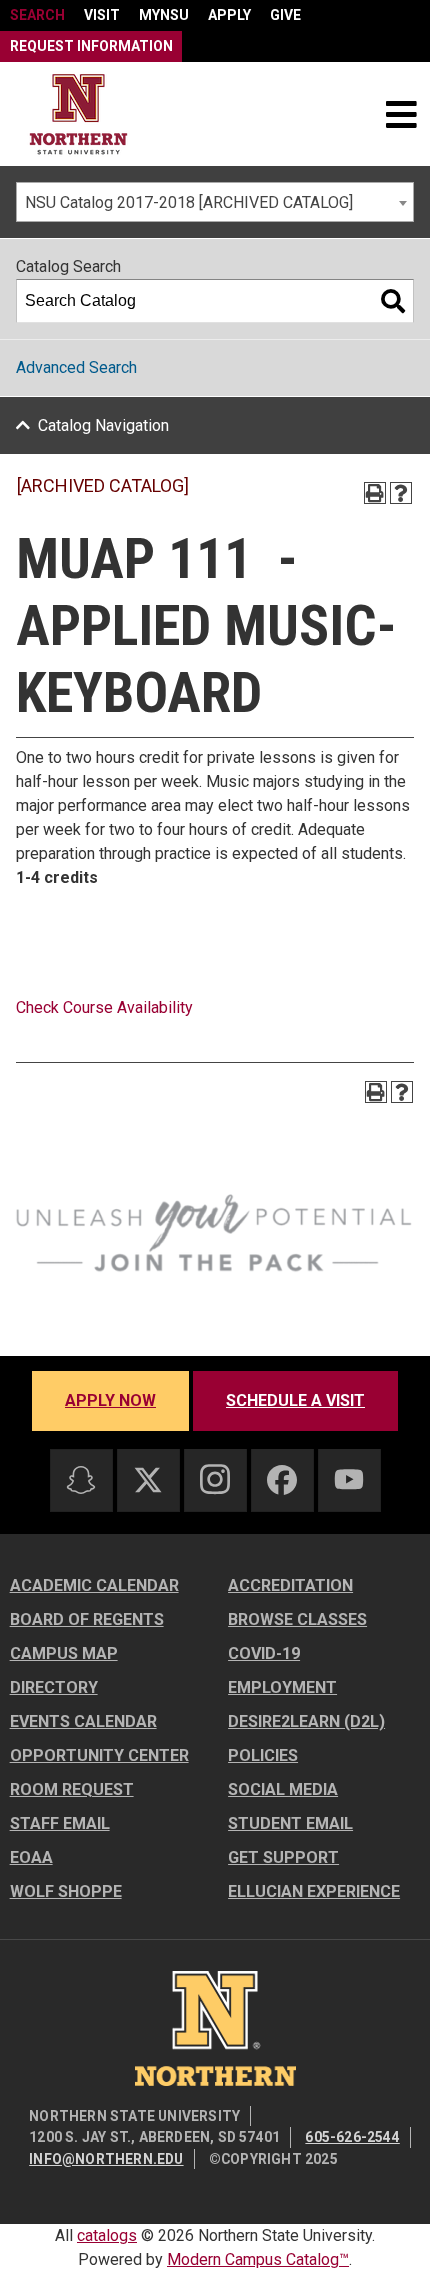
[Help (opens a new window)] (401, 493)
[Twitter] (148, 1480)
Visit (102, 15)
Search (37, 15)
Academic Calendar (94, 1585)
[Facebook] (282, 1480)
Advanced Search (76, 367)
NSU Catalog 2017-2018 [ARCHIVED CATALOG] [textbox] (189, 202)
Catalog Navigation (103, 425)
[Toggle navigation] (401, 114)
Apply (229, 15)
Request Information (91, 46)
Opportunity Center (99, 1755)
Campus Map (64, 1653)
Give (285, 15)
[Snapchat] (81, 1480)
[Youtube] (349, 1479)
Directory (54, 1687)
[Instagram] (215, 1479)
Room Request (72, 1789)
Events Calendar (83, 1721)
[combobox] (215, 202)
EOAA (31, 1857)
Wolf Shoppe (66, 1891)
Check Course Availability (104, 1007)
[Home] (78, 114)
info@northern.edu (106, 2159)
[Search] (393, 301)
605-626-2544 (352, 2137)
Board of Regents (87, 1619)
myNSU (164, 15)
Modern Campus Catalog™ (258, 2259)
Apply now (110, 1400)
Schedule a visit (295, 1400)
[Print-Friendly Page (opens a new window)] (375, 493)
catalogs (107, 2235)
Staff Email (60, 1823)
